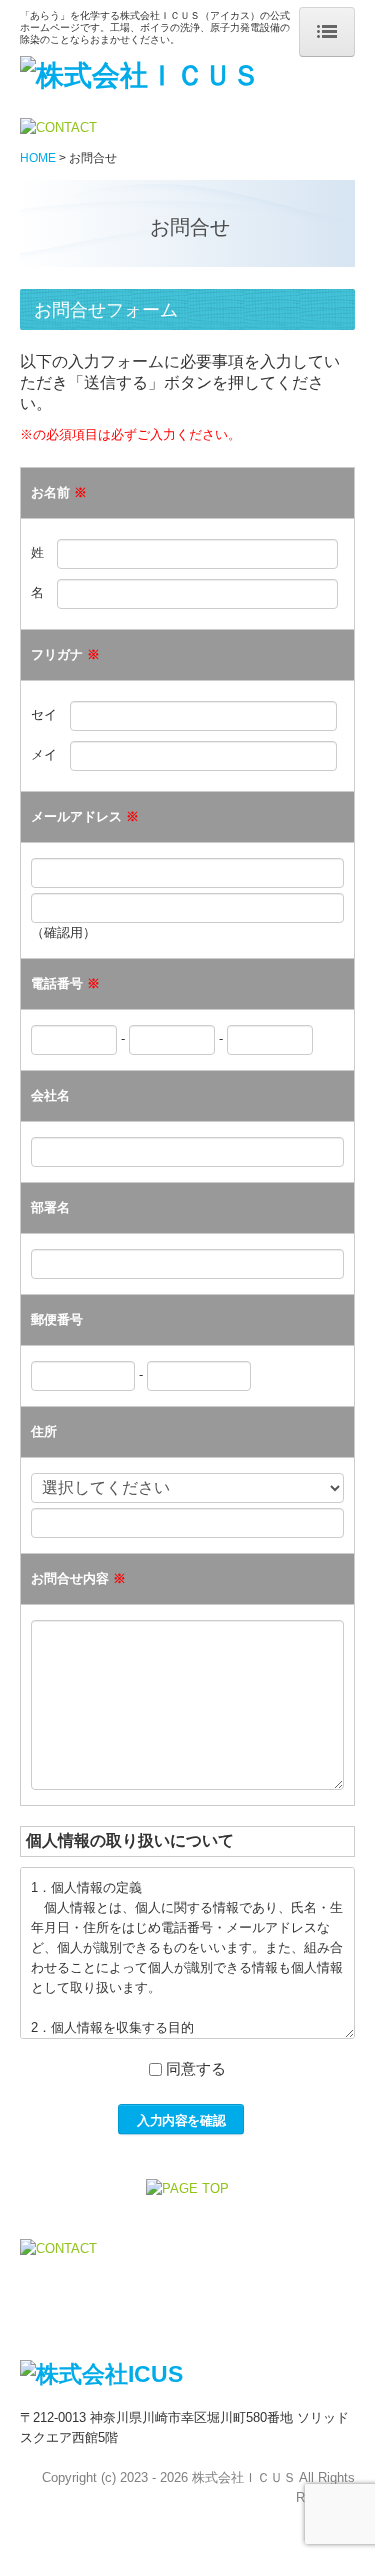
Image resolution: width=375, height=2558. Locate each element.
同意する (196, 2068)
